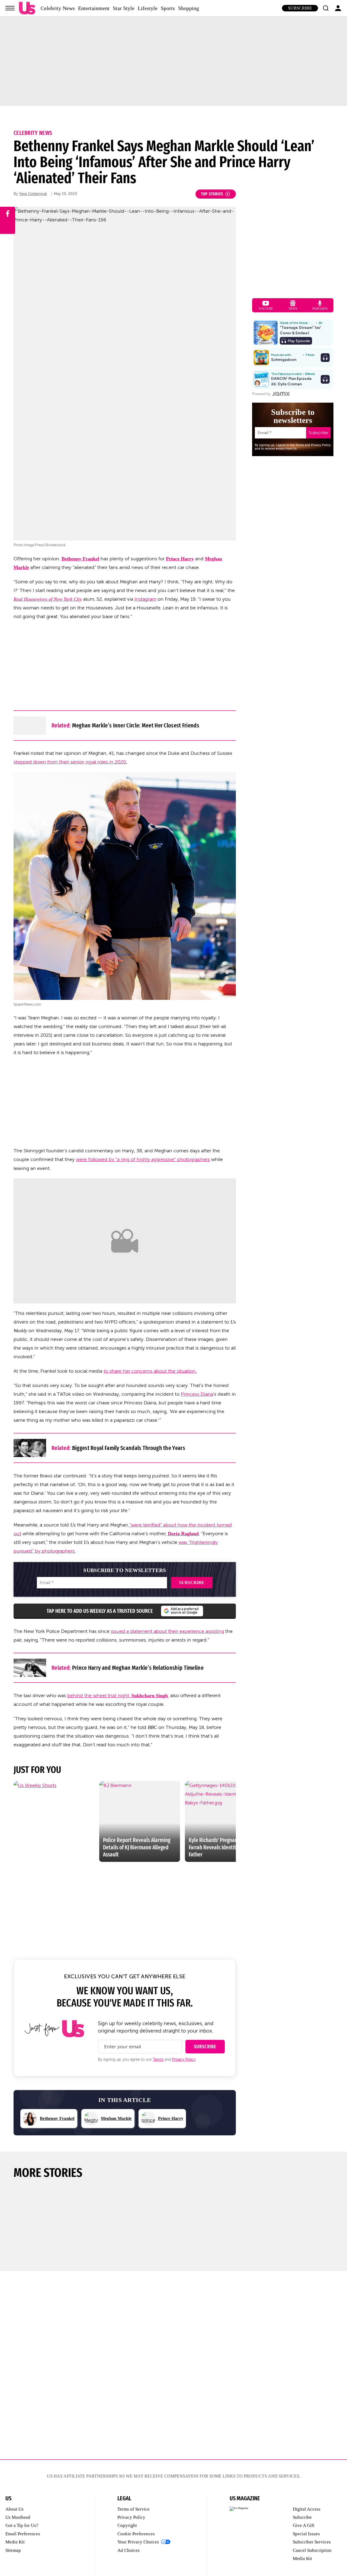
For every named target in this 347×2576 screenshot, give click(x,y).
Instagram (145, 599)
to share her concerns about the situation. (150, 1371)
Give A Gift (304, 2525)
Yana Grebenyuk (33, 194)
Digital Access (307, 2509)
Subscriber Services (312, 2542)
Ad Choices (128, 2550)
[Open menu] (10, 8)
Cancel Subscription (312, 2550)
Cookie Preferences (136, 2534)
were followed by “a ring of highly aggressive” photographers (143, 1159)
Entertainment (94, 8)
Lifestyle (148, 8)
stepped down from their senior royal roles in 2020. (70, 762)
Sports (168, 8)
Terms (158, 2060)
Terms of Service (134, 2509)
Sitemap (13, 2550)
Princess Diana (197, 1394)
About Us (15, 2509)
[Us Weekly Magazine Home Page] (27, 8)
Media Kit (15, 2542)
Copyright (127, 2525)
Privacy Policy (184, 2060)
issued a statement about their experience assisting (167, 1631)
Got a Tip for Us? (22, 2525)
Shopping (189, 8)
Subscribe (300, 8)
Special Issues (306, 2534)
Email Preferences (23, 2534)
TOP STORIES (212, 194)
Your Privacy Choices (138, 2542)
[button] (326, 8)
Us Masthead (18, 2517)
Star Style (124, 8)
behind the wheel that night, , (118, 1696)
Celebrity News (58, 8)
